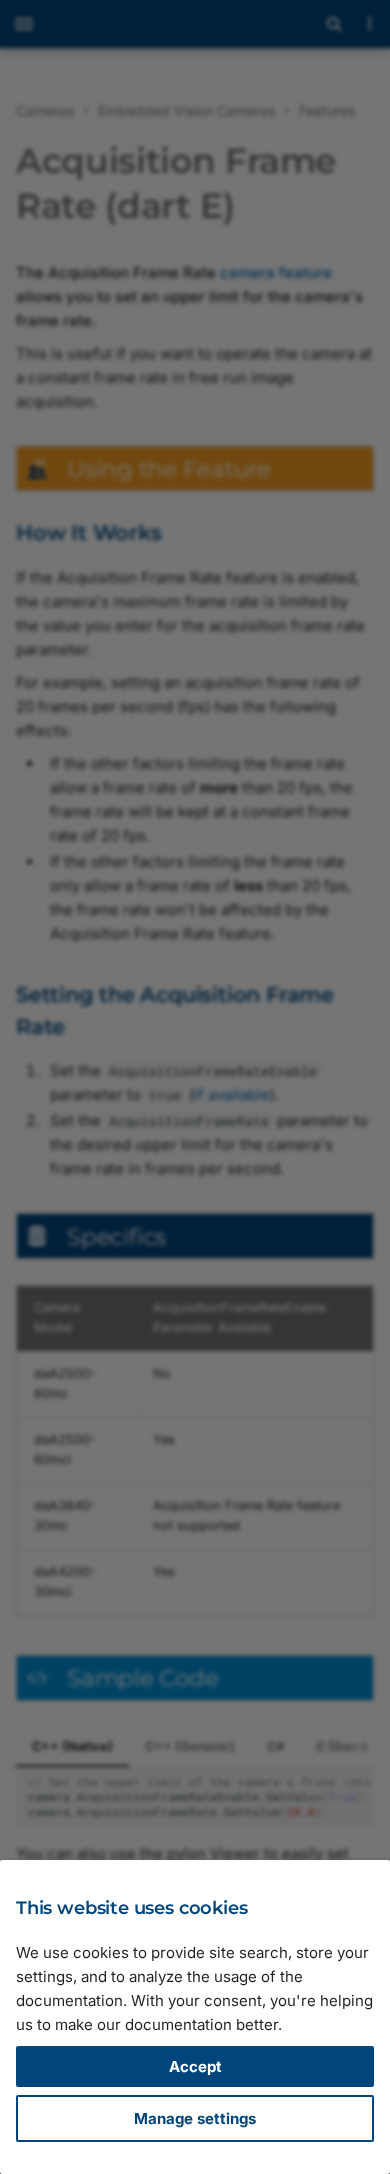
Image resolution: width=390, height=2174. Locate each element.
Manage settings (195, 2118)
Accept (195, 2066)
